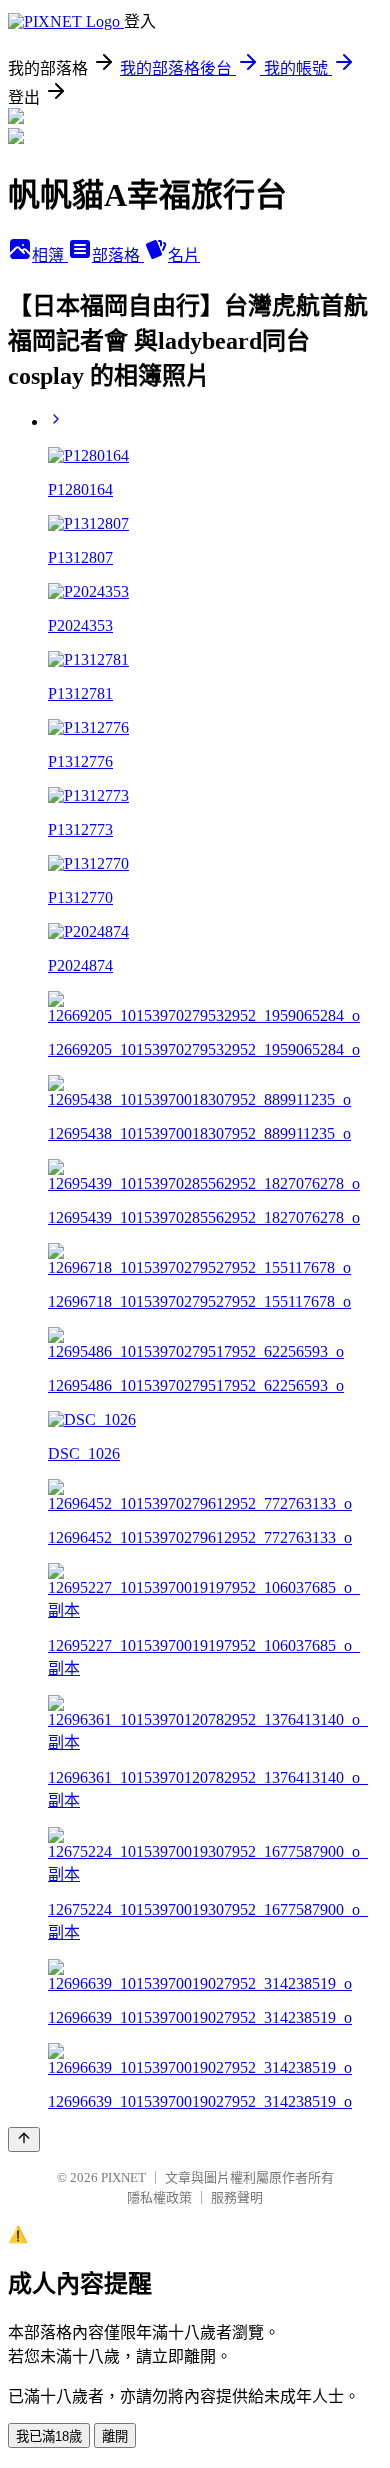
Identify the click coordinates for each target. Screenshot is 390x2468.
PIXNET (123, 2177)
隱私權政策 (159, 2197)
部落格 (118, 255)
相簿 (50, 255)
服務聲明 (237, 2197)
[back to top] (24, 2139)
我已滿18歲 (49, 2436)
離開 (115, 2436)
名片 (184, 255)
